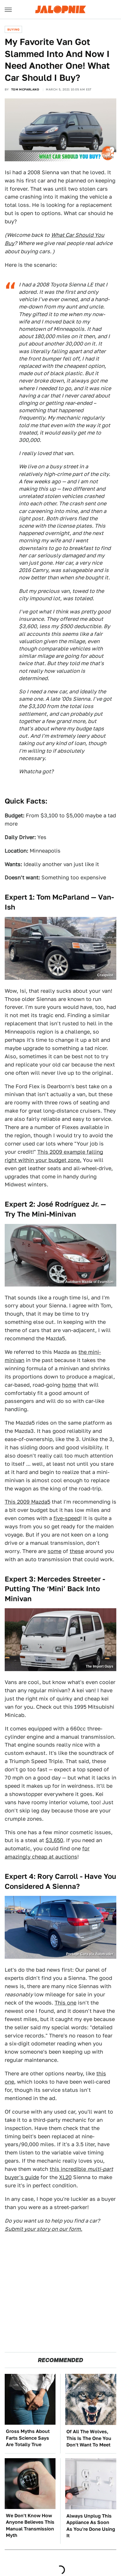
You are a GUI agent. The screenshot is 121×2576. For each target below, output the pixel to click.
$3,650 (54, 1840)
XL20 (65, 2177)
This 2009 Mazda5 (27, 1502)
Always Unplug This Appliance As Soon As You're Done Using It (91, 2526)
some (54, 1551)
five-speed (67, 1518)
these (77, 1551)
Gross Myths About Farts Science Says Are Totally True (28, 2438)
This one (65, 2003)
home (69, 1385)
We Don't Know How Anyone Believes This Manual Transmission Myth (30, 2525)
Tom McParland (25, 89)
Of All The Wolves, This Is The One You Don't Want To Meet (89, 2438)
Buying (13, 29)
